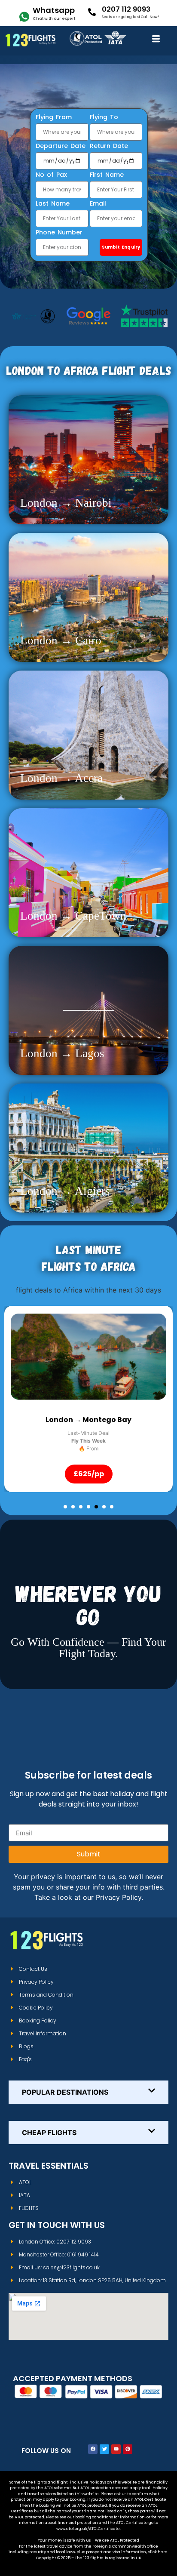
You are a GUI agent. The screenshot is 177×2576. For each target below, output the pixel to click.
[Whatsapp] (24, 17)
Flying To (104, 118)
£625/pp (89, 1474)
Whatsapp (54, 10)
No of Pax (51, 175)
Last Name (53, 204)
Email (98, 204)
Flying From (54, 118)
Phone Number (59, 233)
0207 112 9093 (126, 9)
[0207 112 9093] (92, 12)
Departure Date (61, 146)
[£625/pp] (88, 1357)
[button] (65, 1507)
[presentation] (24, 1357)
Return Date (109, 146)
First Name (107, 175)
